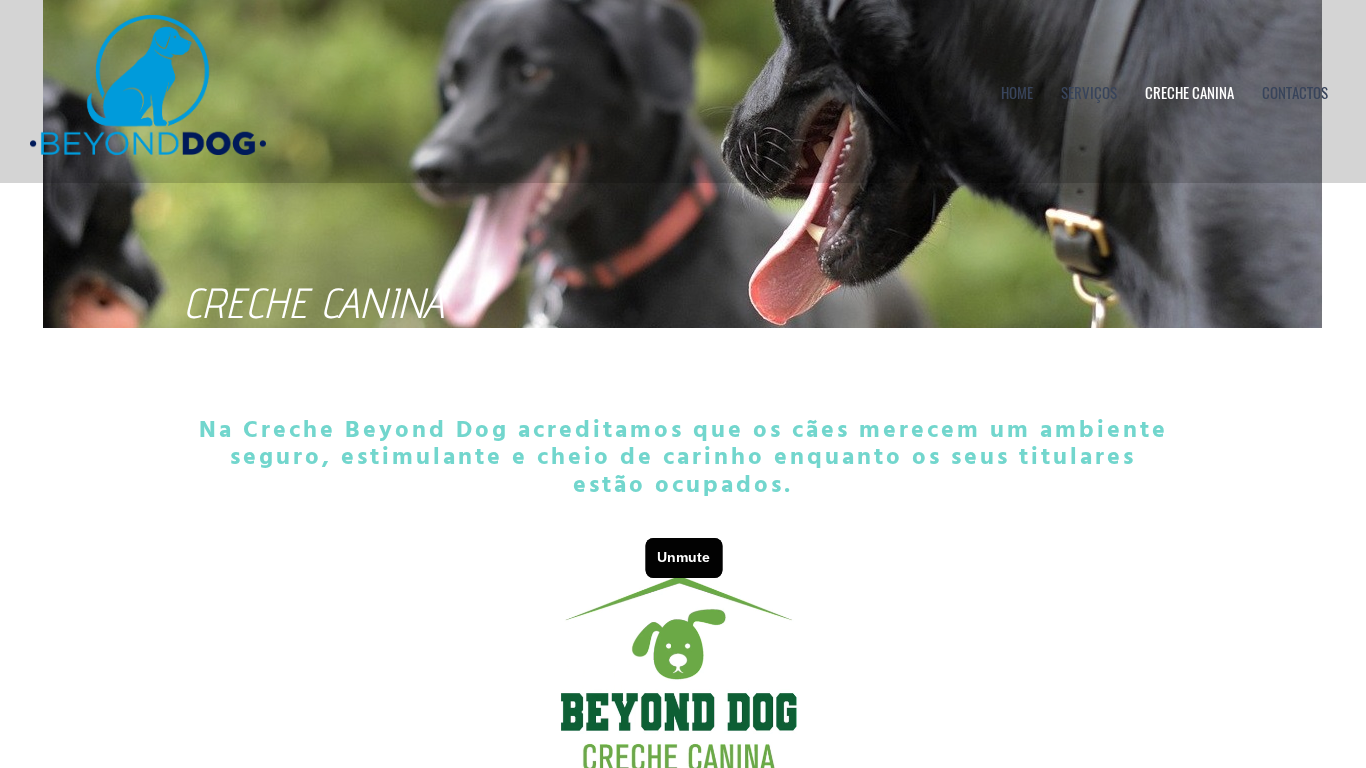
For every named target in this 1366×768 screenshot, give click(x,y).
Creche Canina (1189, 92)
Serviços (1089, 92)
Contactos (1295, 92)
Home (1017, 92)
